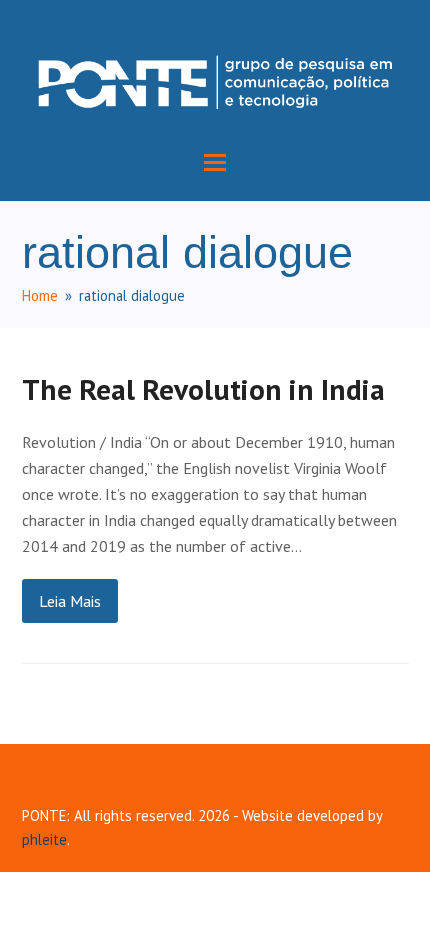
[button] (215, 162)
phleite (44, 839)
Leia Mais (70, 601)
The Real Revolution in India (203, 389)
